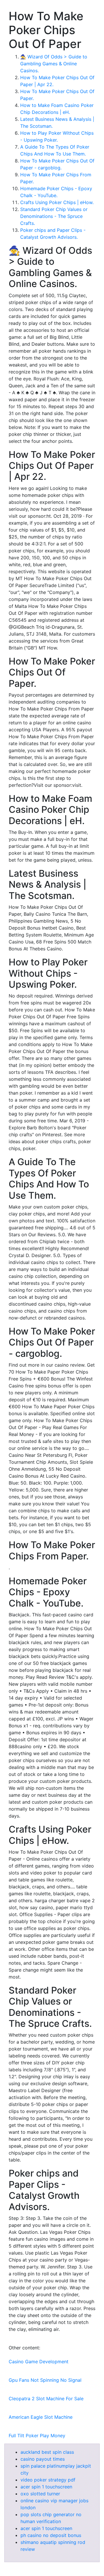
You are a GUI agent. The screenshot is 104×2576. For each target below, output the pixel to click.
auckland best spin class (47, 2452)
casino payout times (43, 2459)
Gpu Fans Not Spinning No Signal (45, 2380)
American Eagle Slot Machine (41, 2417)
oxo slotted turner (40, 2494)
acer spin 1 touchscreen (46, 2487)
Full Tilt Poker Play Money (37, 2436)
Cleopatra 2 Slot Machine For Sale (46, 2399)
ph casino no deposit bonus (51, 2535)
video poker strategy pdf (48, 2480)
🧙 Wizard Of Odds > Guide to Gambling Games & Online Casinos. (54, 64)
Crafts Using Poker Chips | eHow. (57, 202)
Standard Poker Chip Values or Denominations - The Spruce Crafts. (54, 216)
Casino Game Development (39, 2362)
